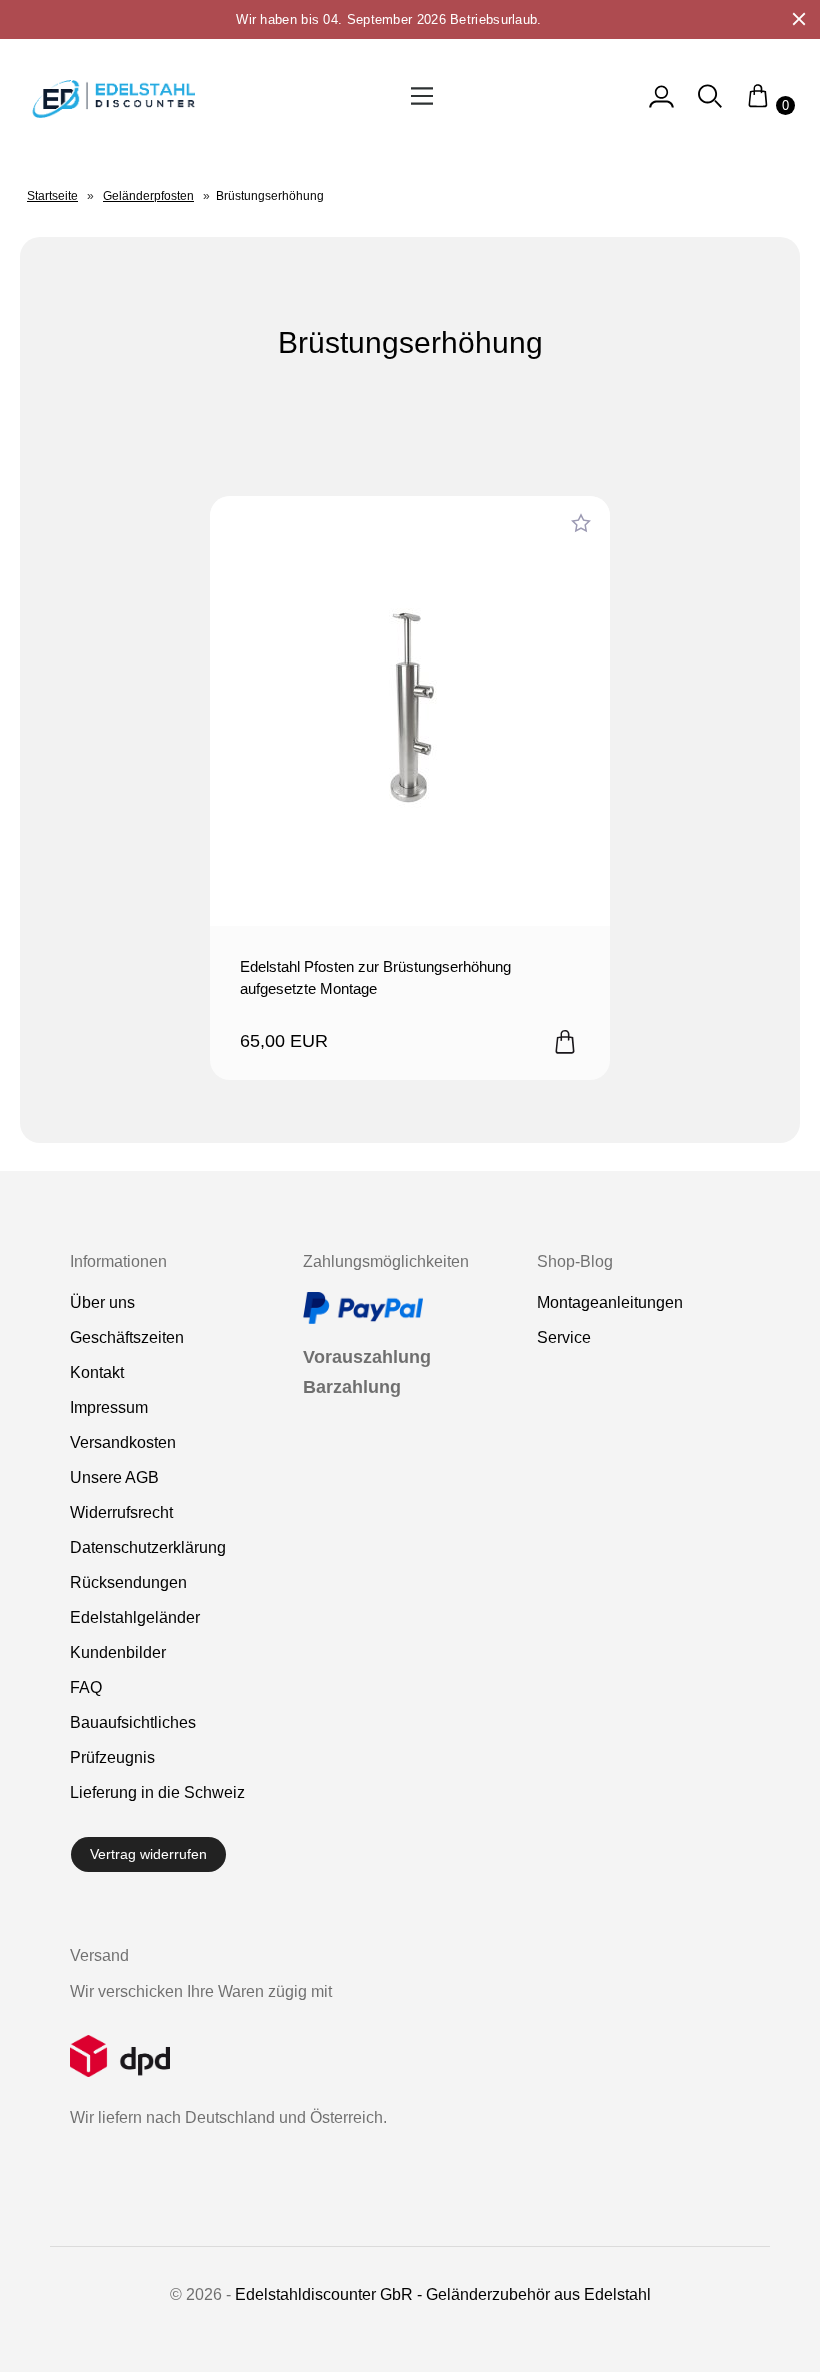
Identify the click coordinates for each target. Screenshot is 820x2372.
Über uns (102, 1302)
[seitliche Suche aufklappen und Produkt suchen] (710, 105)
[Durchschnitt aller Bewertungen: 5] (581, 523)
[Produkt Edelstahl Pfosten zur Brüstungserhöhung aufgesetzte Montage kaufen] (565, 1043)
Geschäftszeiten (127, 1337)
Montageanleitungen (610, 1302)
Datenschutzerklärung (148, 1547)
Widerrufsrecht (121, 1512)
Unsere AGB (114, 1477)
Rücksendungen (128, 1582)
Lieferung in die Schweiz (157, 1792)
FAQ (86, 1687)
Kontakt (97, 1372)
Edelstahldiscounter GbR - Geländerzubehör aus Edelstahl (443, 2294)
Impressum (109, 1407)
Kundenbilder (118, 1652)
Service (564, 1337)
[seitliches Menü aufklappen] (661, 105)
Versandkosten (123, 1442)
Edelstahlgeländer (135, 1617)
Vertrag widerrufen (148, 1854)
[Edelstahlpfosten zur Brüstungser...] (410, 711)
